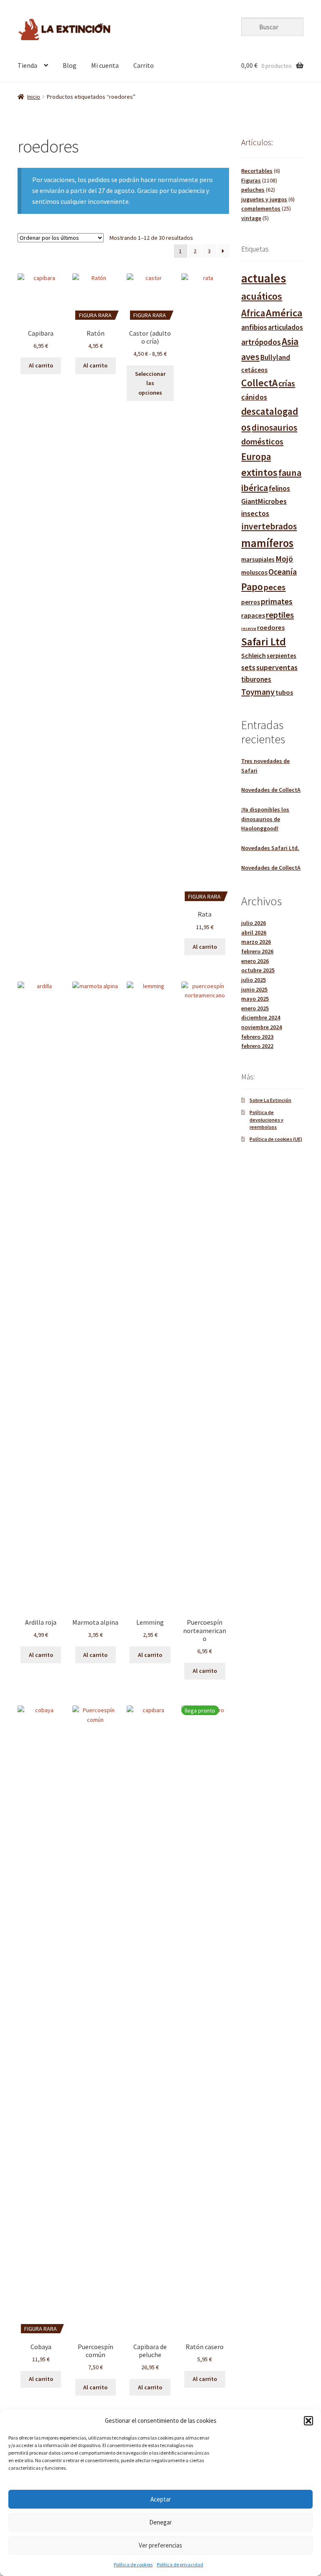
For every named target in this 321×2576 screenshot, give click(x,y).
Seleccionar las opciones (150, 383)
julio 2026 (253, 923)
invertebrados (269, 526)
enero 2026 (255, 961)
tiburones (256, 679)
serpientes (282, 656)
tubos (284, 692)
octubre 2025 (258, 970)
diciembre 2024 (261, 1017)
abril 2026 (254, 932)
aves (250, 357)
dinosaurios (274, 428)
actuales (264, 278)
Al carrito (41, 365)
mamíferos (267, 543)
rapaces (253, 615)
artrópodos (261, 342)
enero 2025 (255, 1008)
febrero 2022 (257, 1046)
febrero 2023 (257, 1037)
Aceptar (161, 2499)
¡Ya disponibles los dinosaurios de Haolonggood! (265, 819)
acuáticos (262, 296)
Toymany (258, 692)
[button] (308, 2421)
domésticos (262, 442)
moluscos (254, 572)
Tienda (27, 65)
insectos (255, 513)
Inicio (34, 97)
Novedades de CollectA (271, 790)
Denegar (160, 2522)
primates (277, 601)
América (284, 313)
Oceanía (283, 572)
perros (251, 602)
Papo (252, 587)
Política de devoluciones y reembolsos (266, 1120)
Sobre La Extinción (270, 1100)
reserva (249, 628)
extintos (259, 472)
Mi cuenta (105, 65)
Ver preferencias (160, 2545)
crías (287, 383)
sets (248, 668)
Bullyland (275, 357)
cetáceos (254, 370)
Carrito (144, 65)
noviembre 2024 (261, 1027)
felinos (279, 488)
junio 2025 (254, 989)
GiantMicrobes (264, 501)
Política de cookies (133, 2564)
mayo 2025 (255, 999)
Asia (290, 341)
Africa (253, 313)
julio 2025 (253, 980)
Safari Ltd (264, 642)
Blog (70, 65)
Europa (256, 456)
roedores (271, 627)
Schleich (253, 655)
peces (275, 587)
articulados (285, 327)
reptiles (280, 615)
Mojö (284, 559)
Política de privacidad (180, 2564)
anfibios (254, 327)
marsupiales (258, 559)
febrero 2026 (257, 951)
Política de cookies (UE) (276, 1139)
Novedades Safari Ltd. (270, 848)
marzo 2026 (256, 942)
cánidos (254, 397)
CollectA (259, 383)
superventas (277, 667)
